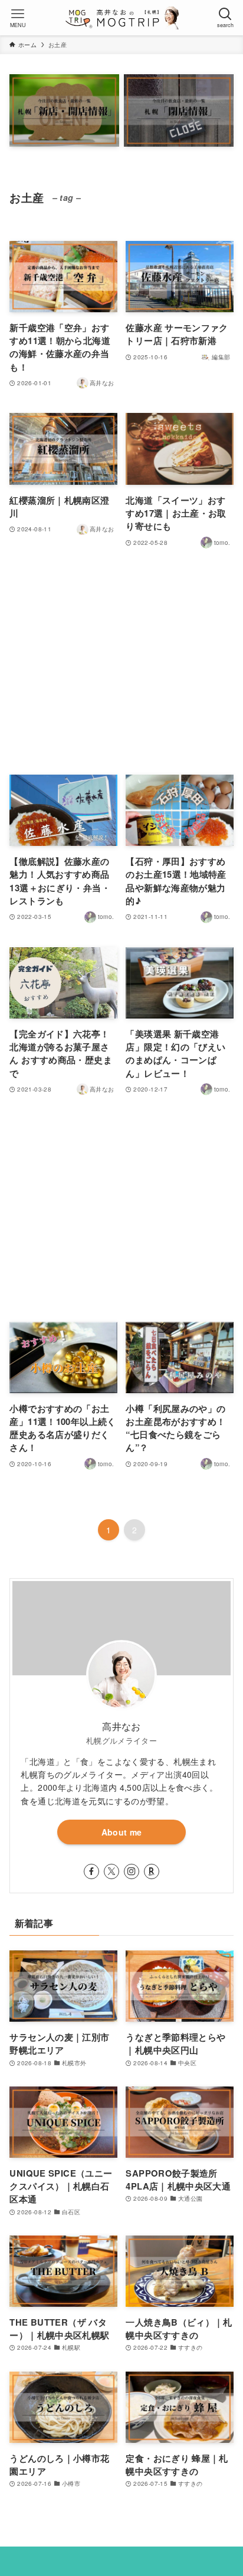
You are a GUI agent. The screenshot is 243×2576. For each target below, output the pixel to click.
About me (122, 1832)
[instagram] (132, 1871)
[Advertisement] (121, 663)
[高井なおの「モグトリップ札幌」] (121, 18)
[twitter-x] (111, 1871)
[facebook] (91, 1871)
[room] (152, 1871)
